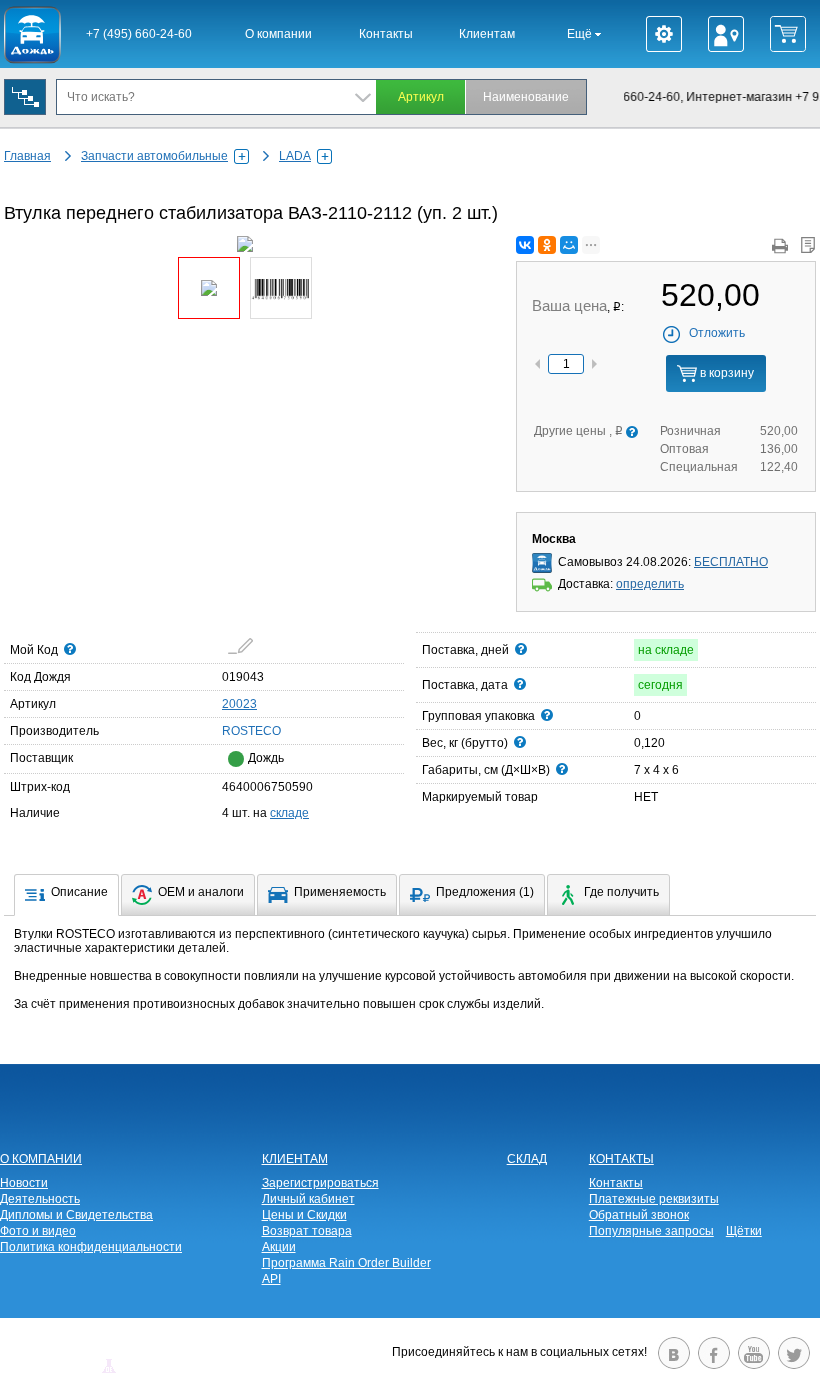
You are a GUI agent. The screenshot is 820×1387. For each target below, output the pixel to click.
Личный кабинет (308, 1199)
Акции (279, 1247)
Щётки (744, 1231)
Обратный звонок (639, 1215)
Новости (24, 1183)
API (271, 1279)
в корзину (725, 373)
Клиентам (487, 34)
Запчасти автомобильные (154, 156)
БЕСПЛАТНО (731, 562)
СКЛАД (527, 1159)
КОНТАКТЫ (621, 1159)
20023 (239, 704)
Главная (27, 156)
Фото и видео (38, 1231)
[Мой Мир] (569, 245)
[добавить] (240, 646)
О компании (278, 34)
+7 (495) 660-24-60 (139, 34)
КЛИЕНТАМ (295, 1159)
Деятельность (40, 1199)
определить (650, 584)
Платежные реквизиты (654, 1199)
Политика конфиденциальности (91, 1247)
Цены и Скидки (304, 1215)
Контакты (386, 34)
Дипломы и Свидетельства (76, 1215)
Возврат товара (307, 1231)
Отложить (717, 333)
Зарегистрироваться (320, 1183)
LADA (295, 156)
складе (289, 813)
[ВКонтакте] (525, 245)
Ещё (581, 34)
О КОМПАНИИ (41, 1159)
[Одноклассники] (547, 245)
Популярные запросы (651, 1231)
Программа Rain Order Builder (346, 1263)
